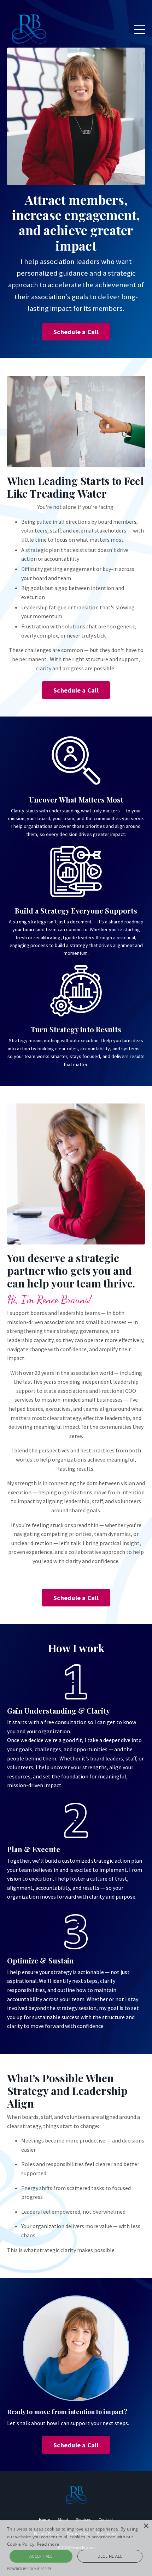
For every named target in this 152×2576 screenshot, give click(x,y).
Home (44, 2519)
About (63, 2519)
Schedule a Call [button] (76, 332)
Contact (106, 2519)
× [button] (146, 2526)
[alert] (76, 2548)
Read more (48, 2544)
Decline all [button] (110, 2556)
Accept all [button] (41, 2556)
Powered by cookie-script (29, 2569)
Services (83, 2519)
